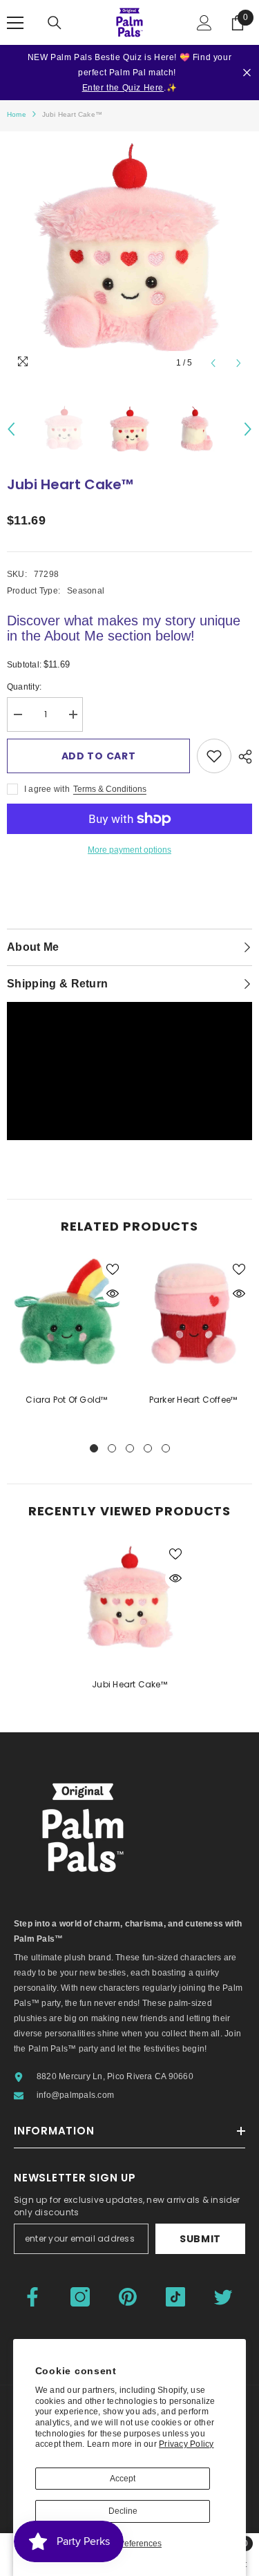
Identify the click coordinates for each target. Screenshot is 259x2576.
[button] (213, 363)
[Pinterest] (128, 2297)
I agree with (47, 789)
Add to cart (99, 756)
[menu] (15, 23)
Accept (123, 2479)
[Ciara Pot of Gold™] (67, 1315)
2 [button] (112, 1448)
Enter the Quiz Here (123, 88)
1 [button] (94, 1448)
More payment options (129, 850)
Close (247, 73)
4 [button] (148, 1448)
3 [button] (130, 1448)
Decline (123, 2511)
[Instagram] (80, 2297)
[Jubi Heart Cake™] (129, 1600)
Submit (200, 2239)
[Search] (55, 23)
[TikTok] (175, 2297)
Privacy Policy (186, 2444)
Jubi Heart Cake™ (129, 1684)
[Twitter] (223, 2297)
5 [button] (166, 1448)
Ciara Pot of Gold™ (66, 1400)
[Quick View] (113, 1294)
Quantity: (24, 687)
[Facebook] (32, 2297)
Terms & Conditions (110, 789)
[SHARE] (242, 757)
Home (17, 114)
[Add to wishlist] (214, 756)
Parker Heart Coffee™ (193, 1400)
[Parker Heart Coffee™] (193, 1315)
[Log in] (204, 23)
